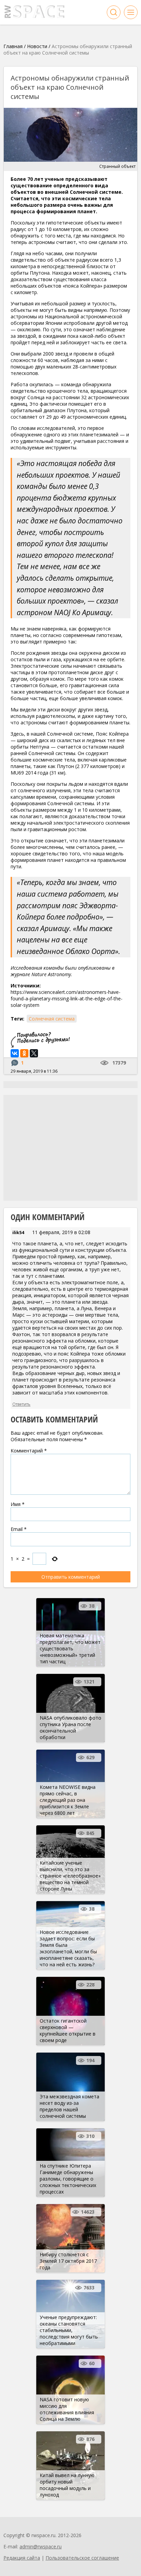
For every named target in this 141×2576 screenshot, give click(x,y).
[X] (34, 1053)
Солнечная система (52, 1019)
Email (19, 1529)
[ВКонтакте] (15, 1053)
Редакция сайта (22, 2558)
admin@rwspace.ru (41, 2546)
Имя (18, 1504)
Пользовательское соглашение (82, 2558)
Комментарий (29, 1451)
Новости (37, 46)
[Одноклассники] (24, 1053)
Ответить (21, 1404)
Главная (13, 46)
